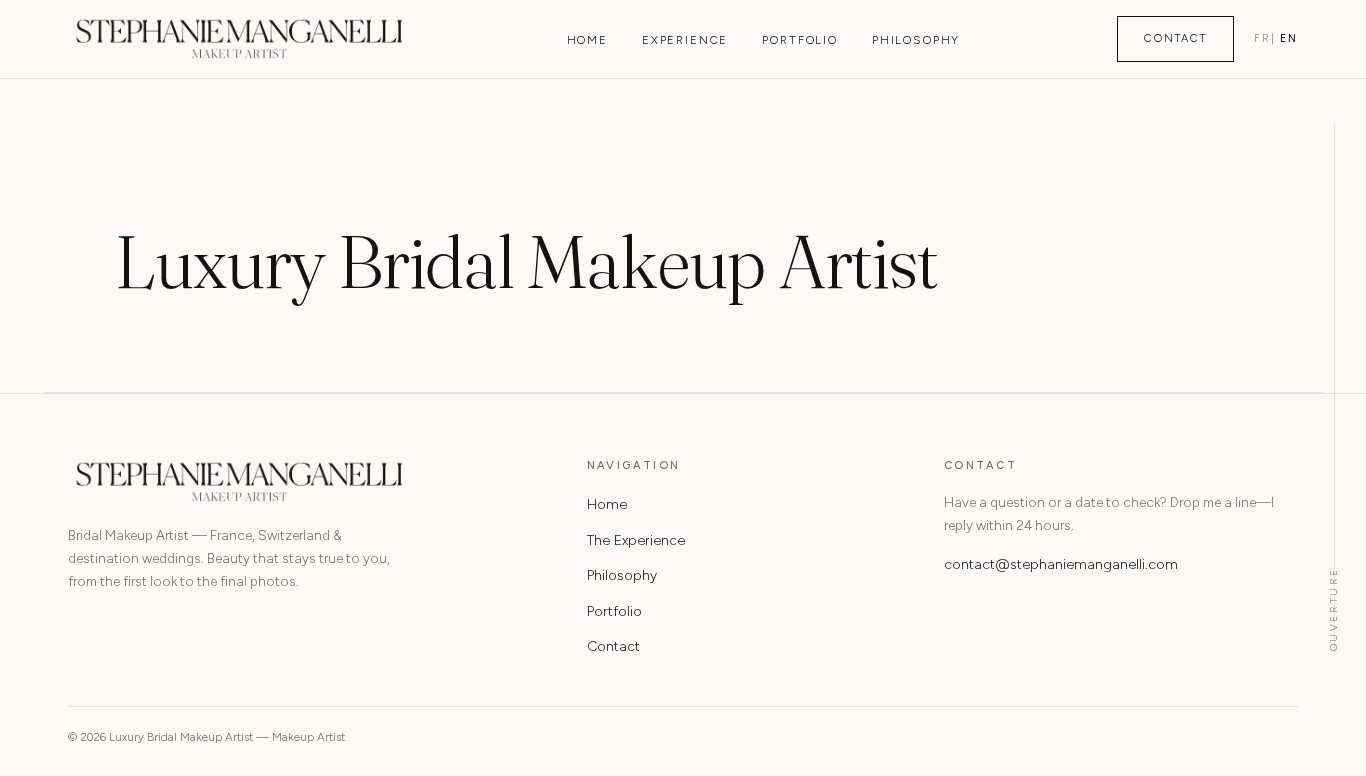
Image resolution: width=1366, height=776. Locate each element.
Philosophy (916, 40)
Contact (1175, 38)
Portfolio (800, 40)
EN (1288, 38)
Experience (685, 40)
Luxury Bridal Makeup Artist (239, 39)
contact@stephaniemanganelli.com (1061, 564)
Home (587, 40)
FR (1262, 38)
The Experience (636, 540)
